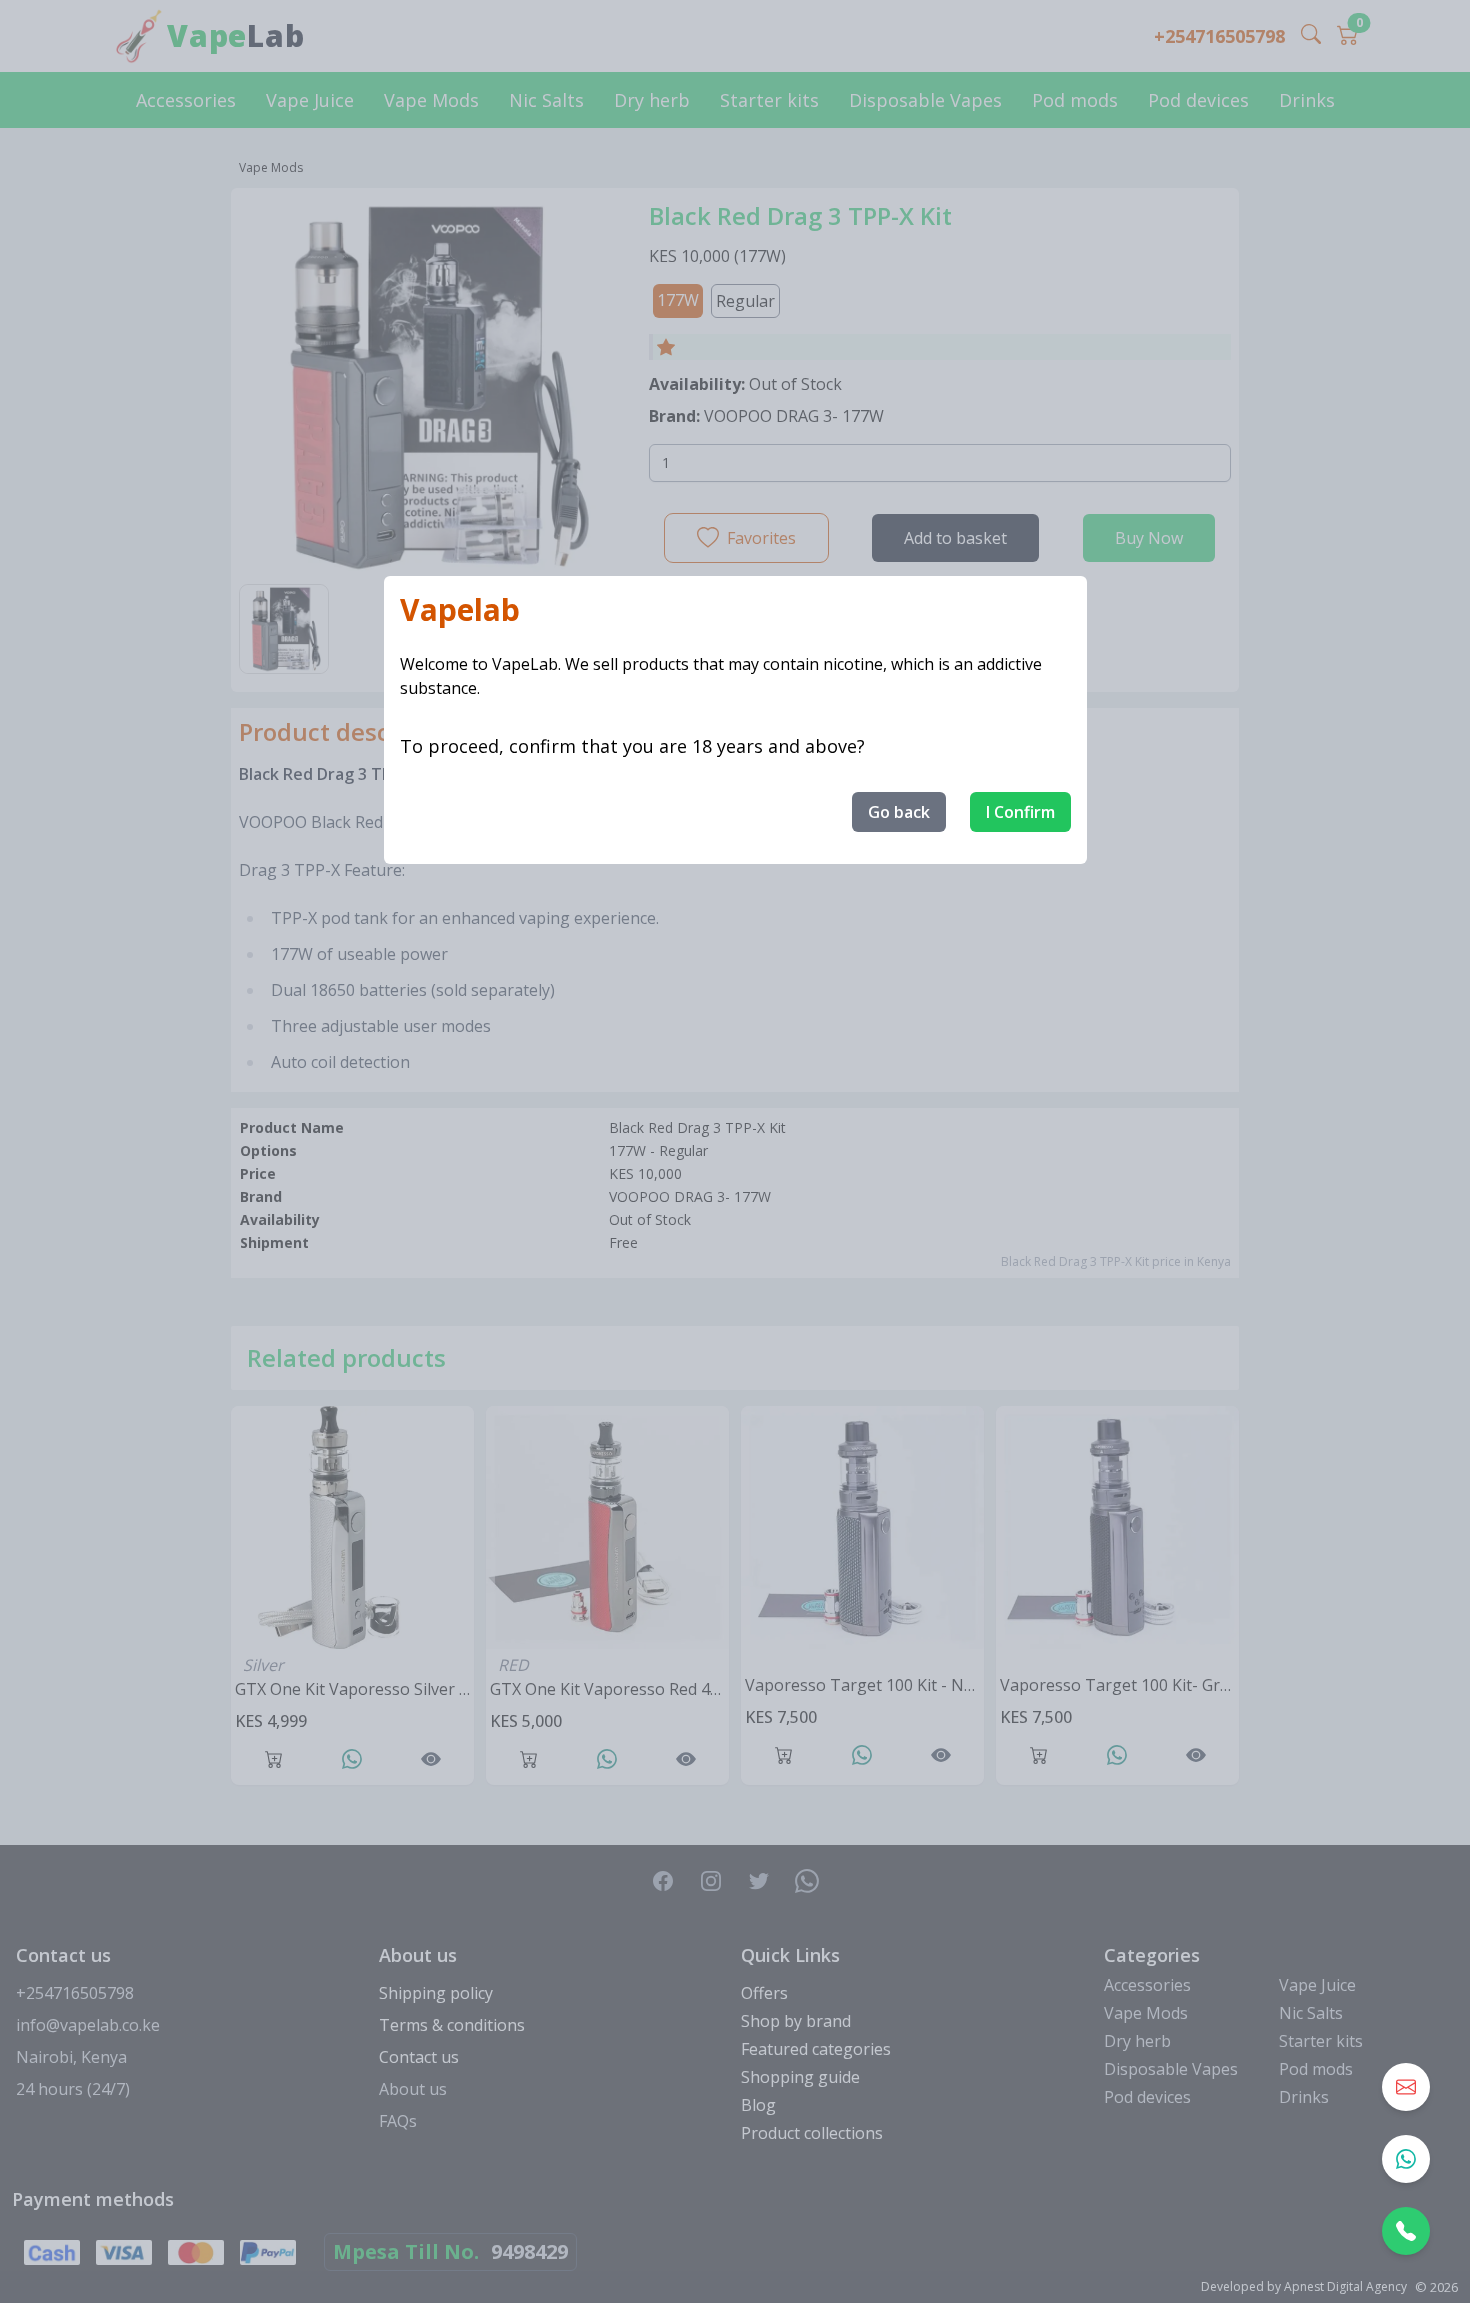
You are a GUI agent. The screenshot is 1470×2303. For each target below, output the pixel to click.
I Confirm (1020, 812)
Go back (899, 812)
